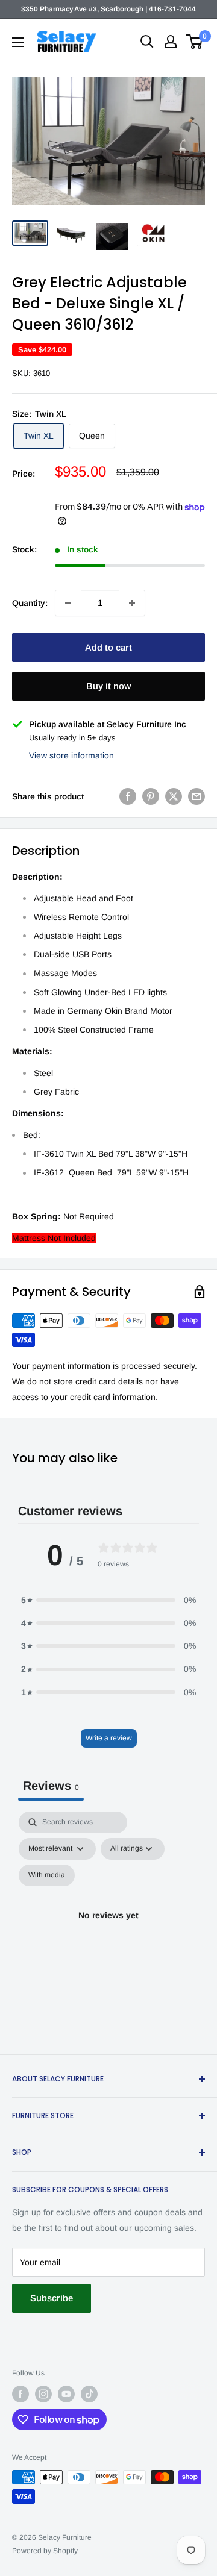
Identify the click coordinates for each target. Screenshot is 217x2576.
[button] (108, 1600)
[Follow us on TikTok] (89, 2394)
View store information (71, 755)
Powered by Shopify (45, 2551)
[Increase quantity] (132, 603)
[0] (195, 42)
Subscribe (52, 2298)
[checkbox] (47, 1875)
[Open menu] (18, 42)
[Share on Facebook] (128, 796)
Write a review (109, 1738)
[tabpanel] (108, 1930)
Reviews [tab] (51, 1786)
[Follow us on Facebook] (20, 2394)
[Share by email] (197, 796)
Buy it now (108, 686)
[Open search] (147, 42)
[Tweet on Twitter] (174, 796)
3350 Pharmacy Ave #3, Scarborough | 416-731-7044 (108, 9)
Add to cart (108, 647)
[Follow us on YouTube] (66, 2394)
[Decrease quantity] (68, 603)
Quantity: (30, 603)
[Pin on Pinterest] (151, 796)
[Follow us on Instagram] (43, 2394)
